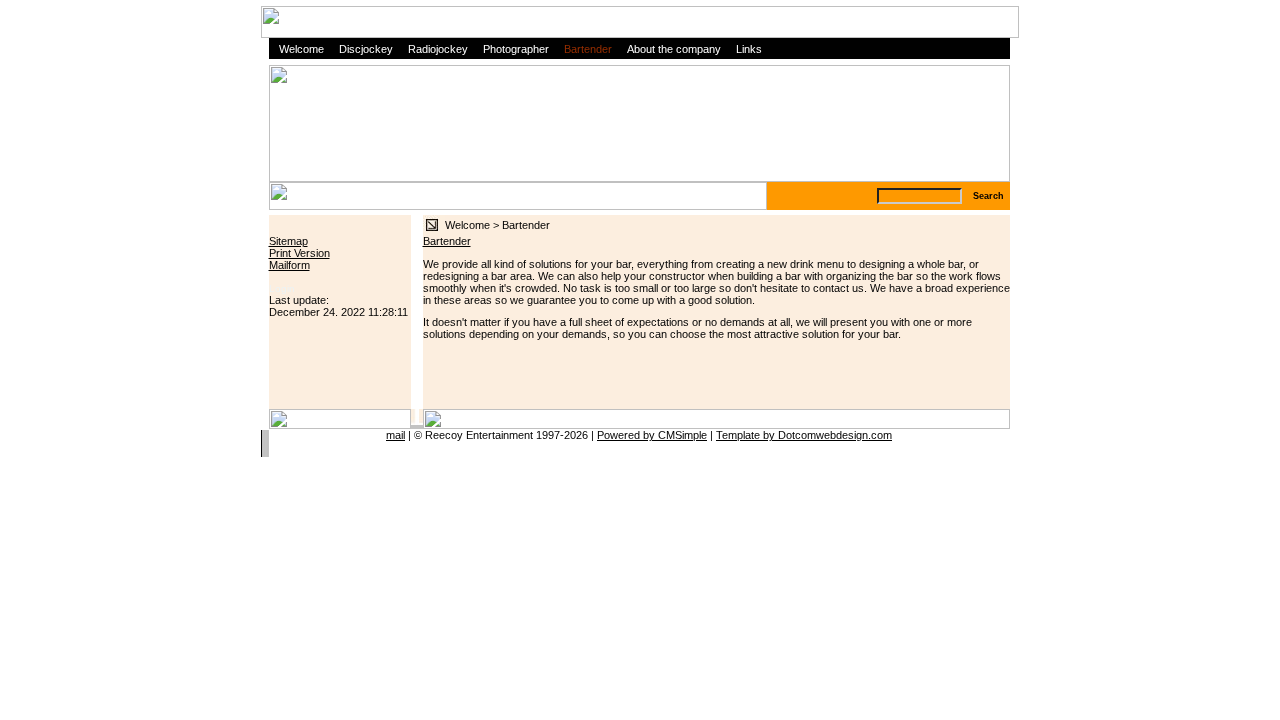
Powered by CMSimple (652, 435)
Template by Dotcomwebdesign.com (804, 435)
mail (395, 435)
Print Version (299, 253)
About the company (674, 49)
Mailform (289, 265)
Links (749, 49)
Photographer (516, 49)
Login (282, 288)
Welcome (301, 49)
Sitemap (288, 241)
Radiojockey (438, 49)
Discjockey (366, 49)
